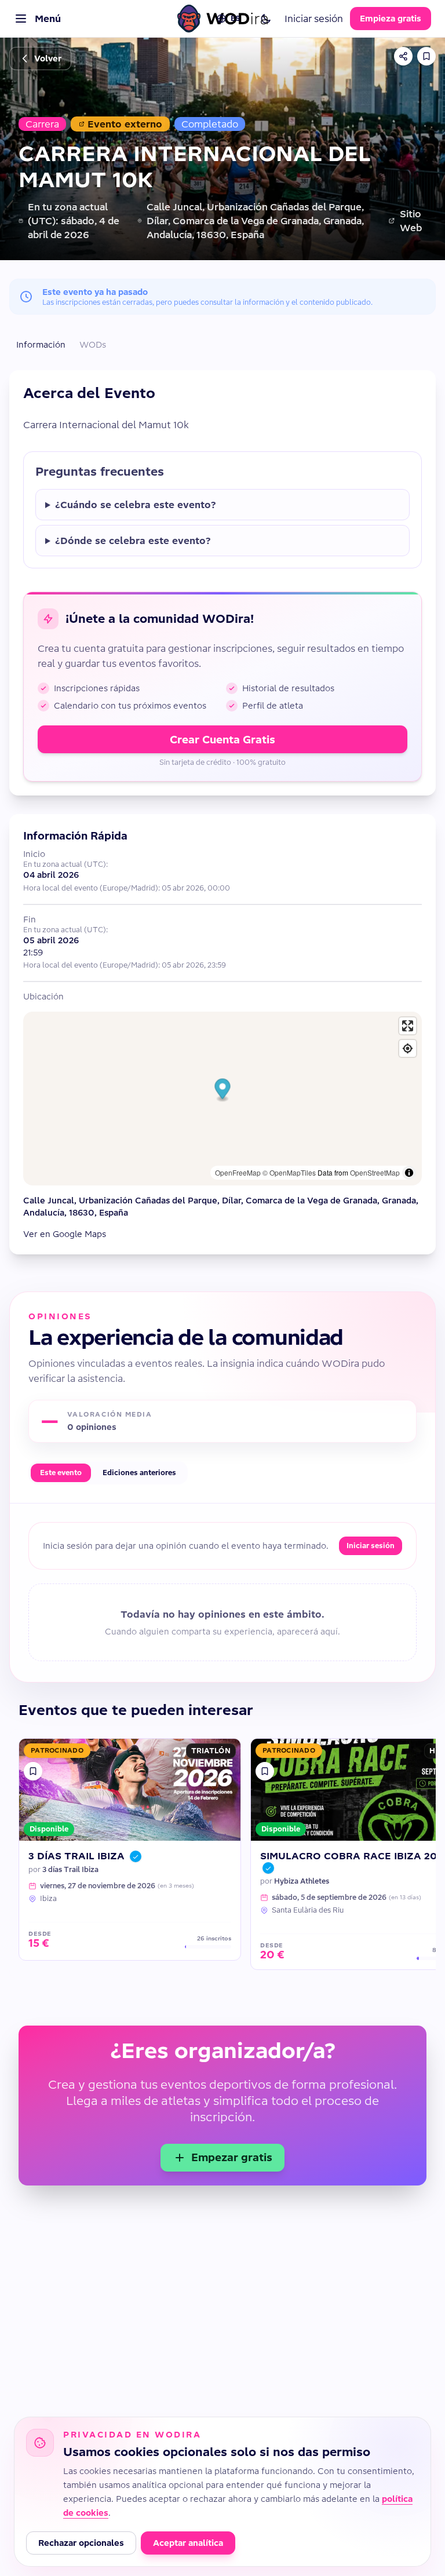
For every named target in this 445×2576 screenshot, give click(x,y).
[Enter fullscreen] (408, 1026)
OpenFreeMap (238, 1172)
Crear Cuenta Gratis (222, 740)
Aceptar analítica (188, 2543)
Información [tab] (41, 345)
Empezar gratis (232, 2157)
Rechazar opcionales (81, 2543)
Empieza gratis (391, 19)
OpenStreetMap (375, 1172)
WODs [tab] (93, 345)
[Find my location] (408, 1048)
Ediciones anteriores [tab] (139, 1473)
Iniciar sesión (314, 19)
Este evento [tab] (61, 1473)
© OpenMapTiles (289, 1172)
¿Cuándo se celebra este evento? (136, 505)
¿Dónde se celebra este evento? (133, 541)
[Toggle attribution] (409, 1173)
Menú (48, 19)
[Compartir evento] (403, 56)
